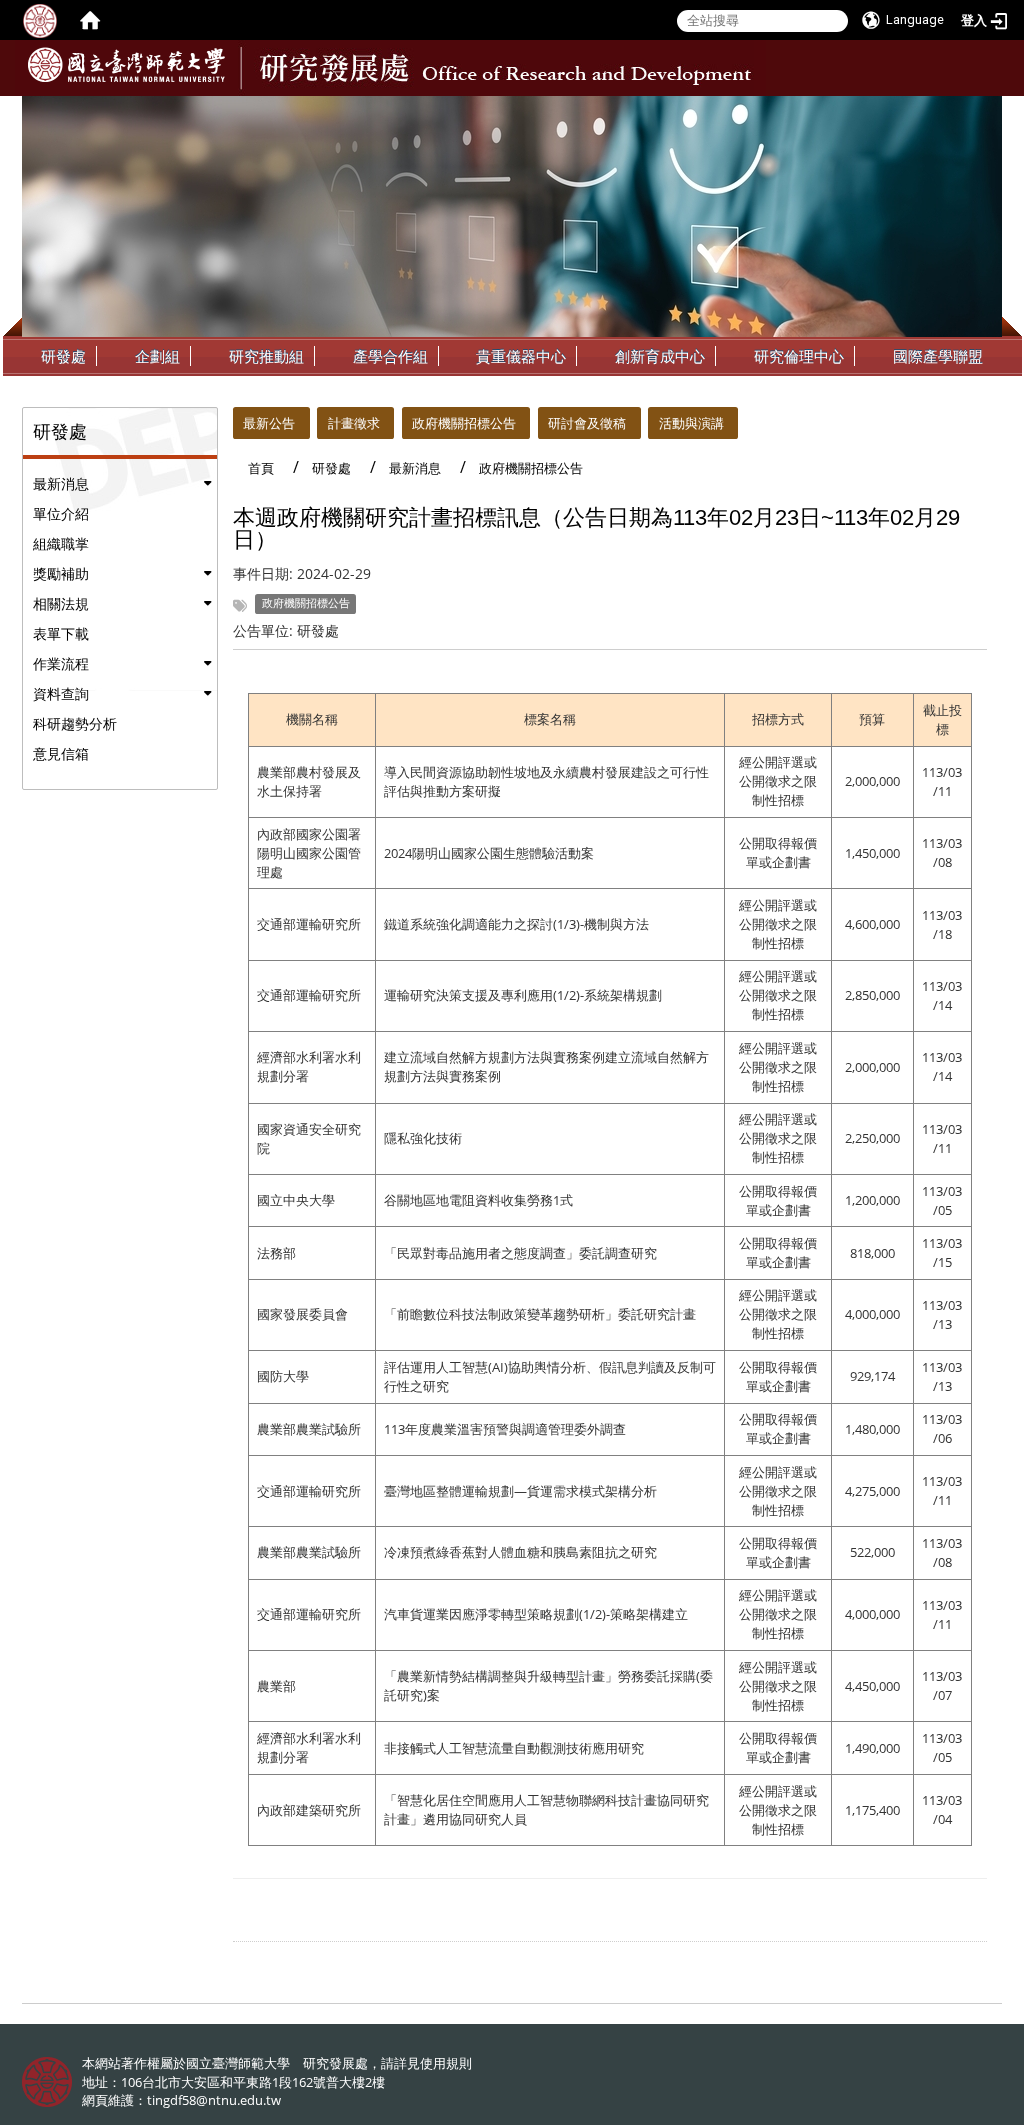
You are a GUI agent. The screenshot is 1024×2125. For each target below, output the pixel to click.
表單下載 (61, 633)
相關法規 (61, 603)
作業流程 (61, 663)
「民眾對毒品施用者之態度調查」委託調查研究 (520, 1253)
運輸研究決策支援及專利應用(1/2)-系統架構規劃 (523, 995)
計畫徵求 (354, 423)
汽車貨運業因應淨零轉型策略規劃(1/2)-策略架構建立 (536, 1614)
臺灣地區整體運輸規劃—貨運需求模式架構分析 (520, 1491)
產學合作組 (390, 356)
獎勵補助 (61, 573)
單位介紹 (61, 513)
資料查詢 (61, 693)
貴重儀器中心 (521, 356)
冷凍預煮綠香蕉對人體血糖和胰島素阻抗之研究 (520, 1552)
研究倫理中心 (799, 356)
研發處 (63, 356)
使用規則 (446, 2063)
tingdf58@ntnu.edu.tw (214, 2100)
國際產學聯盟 (938, 356)
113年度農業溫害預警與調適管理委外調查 (505, 1429)
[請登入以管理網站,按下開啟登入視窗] (40, 20)
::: (984, 111)
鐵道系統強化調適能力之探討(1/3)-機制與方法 (516, 924)
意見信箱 (61, 753)
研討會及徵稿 (587, 423)
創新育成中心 (660, 356)
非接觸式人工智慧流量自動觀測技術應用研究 (514, 1748)
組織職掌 (61, 543)
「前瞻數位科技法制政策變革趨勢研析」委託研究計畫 (540, 1314)
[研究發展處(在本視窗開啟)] (126, 65)
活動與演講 (691, 423)
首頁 (261, 468)
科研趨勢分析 (75, 723)
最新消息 (61, 483)
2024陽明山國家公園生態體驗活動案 (489, 853)
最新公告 (269, 423)
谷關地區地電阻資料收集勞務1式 (478, 1200)
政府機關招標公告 (464, 423)
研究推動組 (266, 356)
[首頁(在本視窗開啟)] (90, 20)
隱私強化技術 (423, 1138)
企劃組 (157, 356)
